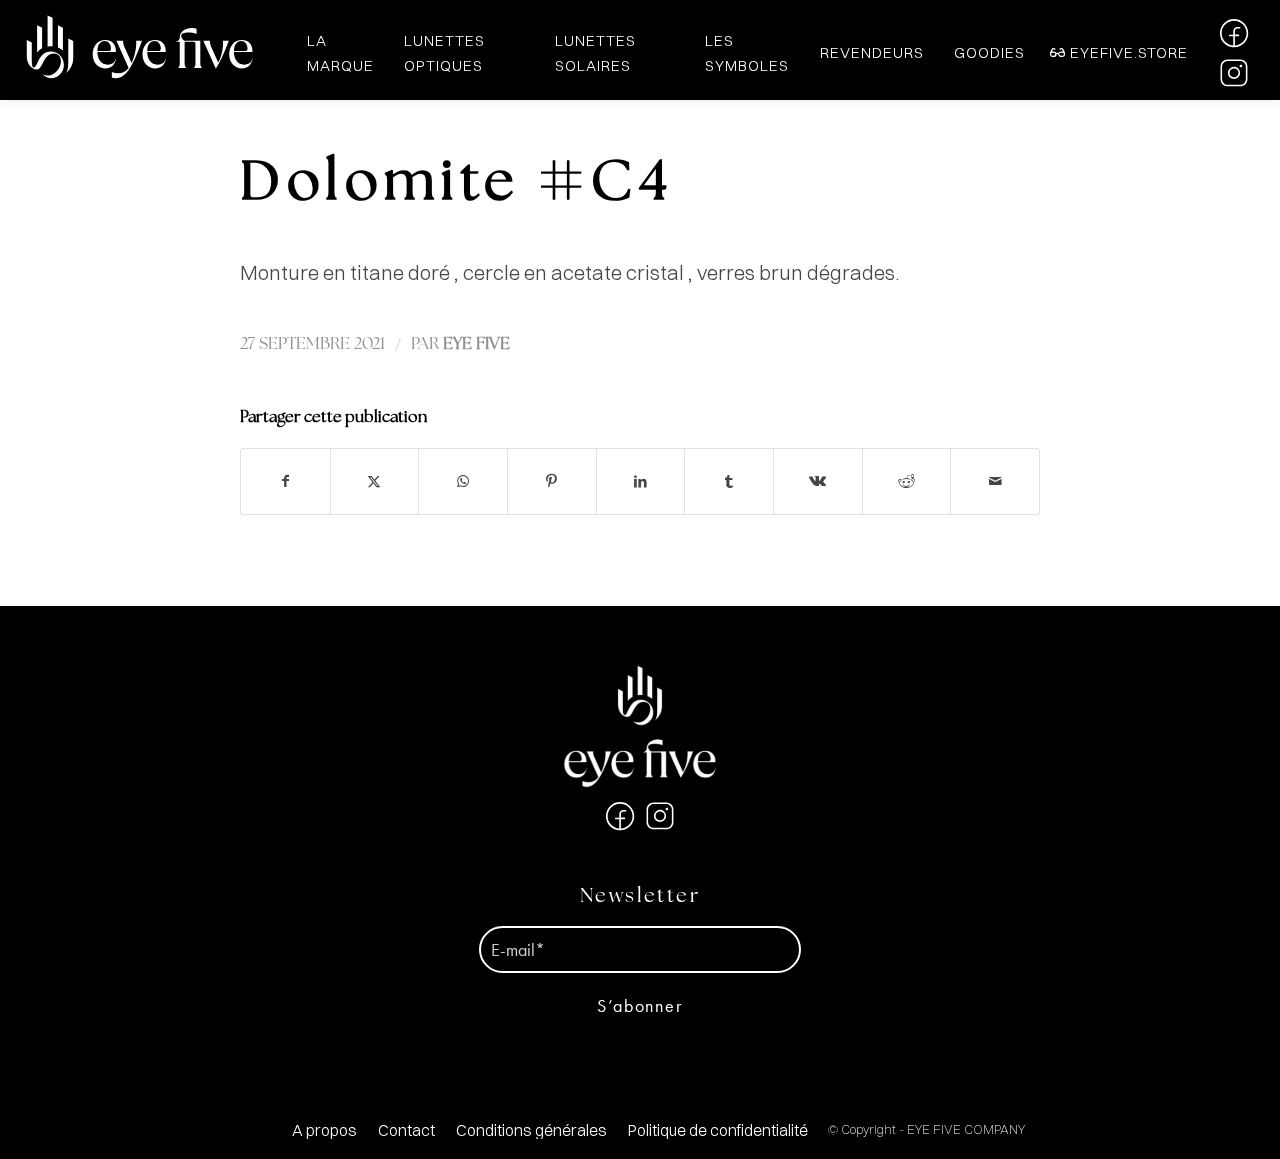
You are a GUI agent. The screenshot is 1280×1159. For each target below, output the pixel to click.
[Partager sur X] (375, 481)
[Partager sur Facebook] (285, 481)
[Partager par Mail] (995, 481)
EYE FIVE (476, 344)
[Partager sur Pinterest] (552, 481)
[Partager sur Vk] (818, 481)
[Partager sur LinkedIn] (641, 481)
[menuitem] (324, 1130)
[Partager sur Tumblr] (729, 481)
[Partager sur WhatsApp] (463, 481)
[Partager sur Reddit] (907, 481)
